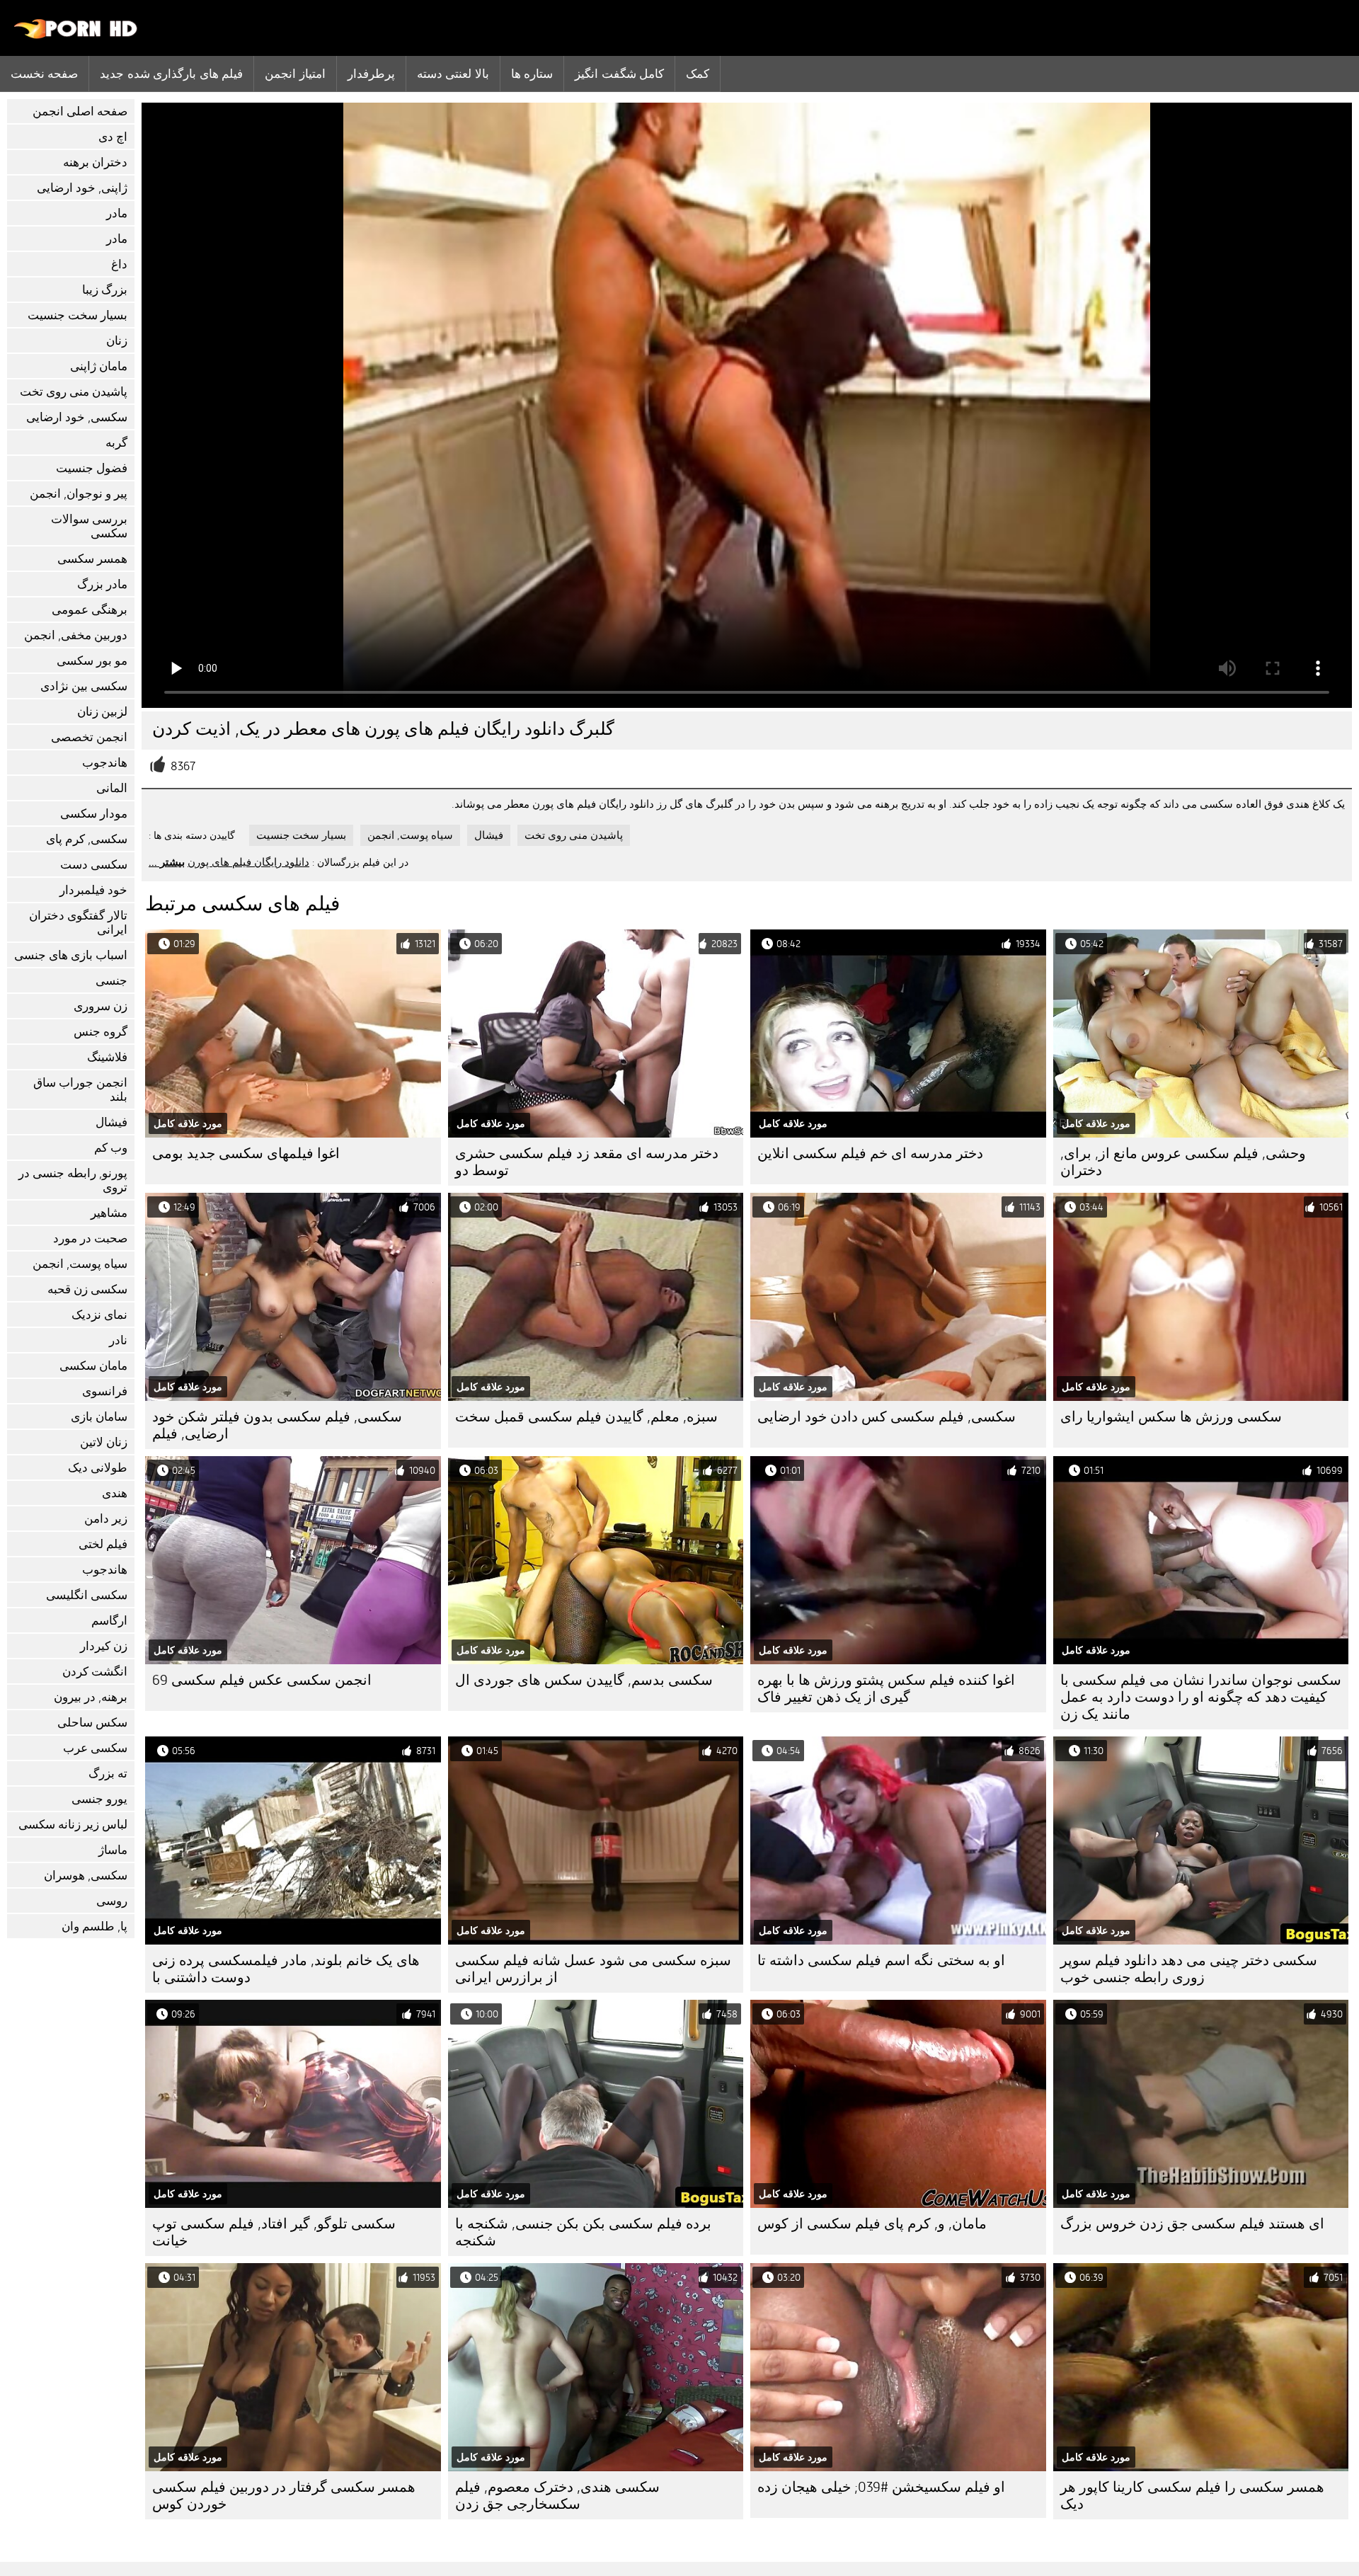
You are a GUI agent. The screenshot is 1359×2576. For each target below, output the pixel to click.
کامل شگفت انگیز (619, 74)
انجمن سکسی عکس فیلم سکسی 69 (262, 1680)
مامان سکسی (93, 1366)
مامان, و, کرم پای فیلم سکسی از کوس (872, 2224)
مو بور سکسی (92, 661)
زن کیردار (104, 1646)
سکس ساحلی (92, 1723)
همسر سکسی (92, 559)
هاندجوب (105, 763)
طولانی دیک (98, 1468)
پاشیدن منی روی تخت (74, 392)
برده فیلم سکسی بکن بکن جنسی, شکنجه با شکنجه (583, 2232)
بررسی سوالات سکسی (89, 526)
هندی (115, 1493)
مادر (117, 213)
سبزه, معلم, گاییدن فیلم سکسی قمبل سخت (586, 1417)
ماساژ (113, 1850)
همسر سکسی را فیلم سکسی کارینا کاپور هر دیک (1192, 2496)
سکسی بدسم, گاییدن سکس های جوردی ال (584, 1680)
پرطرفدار (371, 74)
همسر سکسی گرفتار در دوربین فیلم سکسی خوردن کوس (284, 2496)
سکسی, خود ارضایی (77, 417)
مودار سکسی (94, 814)
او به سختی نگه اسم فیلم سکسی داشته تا (881, 1960)
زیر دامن (106, 1519)
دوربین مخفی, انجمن (76, 635)
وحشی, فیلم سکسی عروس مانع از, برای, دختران (1183, 1162)
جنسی (111, 981)
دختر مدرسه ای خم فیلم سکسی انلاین (870, 1154)
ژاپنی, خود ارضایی (82, 188)
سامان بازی (99, 1417)
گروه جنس (101, 1032)
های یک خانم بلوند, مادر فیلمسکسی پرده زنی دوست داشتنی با (286, 1969)
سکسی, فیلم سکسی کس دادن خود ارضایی (887, 1417)
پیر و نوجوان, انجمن (79, 494)
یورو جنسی (99, 1799)
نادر (118, 1340)
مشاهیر (109, 1213)
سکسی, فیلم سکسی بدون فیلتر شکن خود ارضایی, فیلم (277, 1425)
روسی (112, 1901)
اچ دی (113, 137)
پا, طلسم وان (94, 1927)
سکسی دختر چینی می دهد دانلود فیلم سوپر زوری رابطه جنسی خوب (1189, 1969)
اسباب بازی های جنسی (71, 955)
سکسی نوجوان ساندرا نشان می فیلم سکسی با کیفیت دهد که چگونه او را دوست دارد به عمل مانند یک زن (1201, 1697)
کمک (698, 74)
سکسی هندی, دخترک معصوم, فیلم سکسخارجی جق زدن (557, 2496)
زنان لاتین (104, 1442)
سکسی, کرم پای (87, 839)
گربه (116, 443)
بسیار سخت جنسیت (78, 315)
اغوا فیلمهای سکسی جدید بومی (246, 1154)
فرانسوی (105, 1391)
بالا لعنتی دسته (453, 74)
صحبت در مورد (90, 1238)
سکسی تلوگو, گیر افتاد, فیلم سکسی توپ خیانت (274, 2232)
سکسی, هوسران (86, 1876)
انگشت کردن (95, 1672)
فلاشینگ (107, 1057)
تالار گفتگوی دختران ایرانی (78, 923)
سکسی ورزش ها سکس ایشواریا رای (1171, 1417)
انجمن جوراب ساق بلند (80, 1090)
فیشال (111, 1122)
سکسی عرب (95, 1748)
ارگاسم (109, 1621)
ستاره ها (532, 74)
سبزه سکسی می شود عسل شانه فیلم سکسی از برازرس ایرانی (593, 1969)
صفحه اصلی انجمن (80, 111)
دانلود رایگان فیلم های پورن (248, 862)
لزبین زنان (102, 712)
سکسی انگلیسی (87, 1595)
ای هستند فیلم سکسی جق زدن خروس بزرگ (1192, 2224)
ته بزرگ (108, 1774)
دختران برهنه (95, 162)
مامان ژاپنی (99, 366)
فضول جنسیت (92, 468)
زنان (117, 341)
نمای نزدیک (99, 1315)
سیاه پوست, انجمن (80, 1264)
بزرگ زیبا (105, 290)
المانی (112, 788)
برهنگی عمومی (90, 610)
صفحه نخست (44, 74)
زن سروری (101, 1006)
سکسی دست (94, 865)
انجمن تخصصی (89, 737)
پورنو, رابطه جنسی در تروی (73, 1180)
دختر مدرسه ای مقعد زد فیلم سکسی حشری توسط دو (587, 1162)
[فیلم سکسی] (76, 35)
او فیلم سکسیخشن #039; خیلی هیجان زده (881, 2487)
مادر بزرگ (102, 584)
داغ (119, 264)
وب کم (111, 1148)
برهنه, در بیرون (91, 1697)
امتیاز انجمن (295, 74)
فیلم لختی (103, 1544)
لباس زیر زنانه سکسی (73, 1825)
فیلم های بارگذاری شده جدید (171, 74)
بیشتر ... (167, 862)
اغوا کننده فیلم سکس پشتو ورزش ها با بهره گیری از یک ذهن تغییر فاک (886, 1689)
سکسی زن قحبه (87, 1289)
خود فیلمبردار (93, 890)
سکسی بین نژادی (84, 686)
